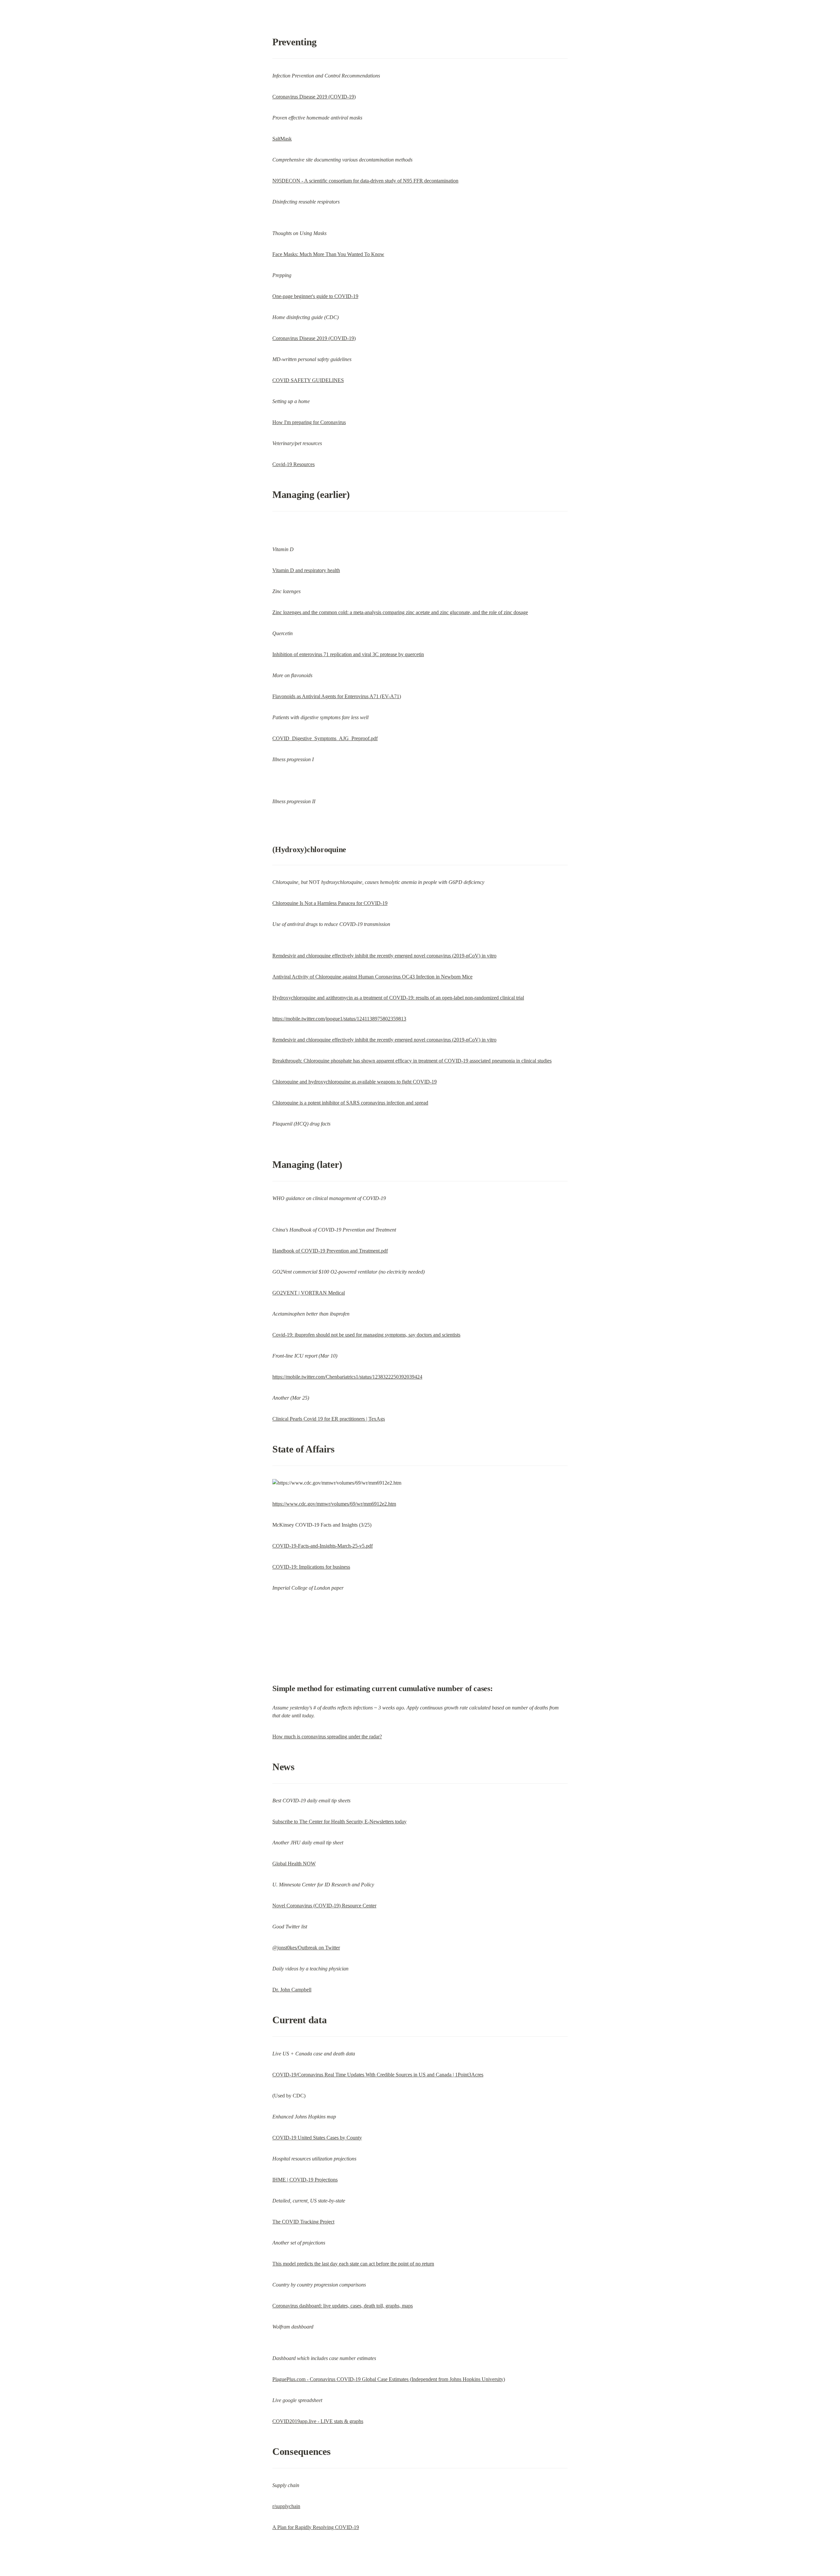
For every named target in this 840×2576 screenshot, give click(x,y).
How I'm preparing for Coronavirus (309, 422)
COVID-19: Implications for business (311, 1567)
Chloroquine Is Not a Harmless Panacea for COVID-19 (330, 903)
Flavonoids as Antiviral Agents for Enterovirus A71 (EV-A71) (337, 696)
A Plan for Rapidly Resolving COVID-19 (316, 2527)
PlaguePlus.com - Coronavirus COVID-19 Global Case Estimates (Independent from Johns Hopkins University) (389, 2379)
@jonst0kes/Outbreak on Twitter (306, 1948)
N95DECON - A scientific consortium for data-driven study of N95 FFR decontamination (365, 181)
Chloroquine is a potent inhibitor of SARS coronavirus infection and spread (350, 1103)
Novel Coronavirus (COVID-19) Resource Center (324, 1906)
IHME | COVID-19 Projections (305, 2180)
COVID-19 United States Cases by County (317, 2138)
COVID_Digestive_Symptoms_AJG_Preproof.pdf (325, 738)
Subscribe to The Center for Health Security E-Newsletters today (339, 1822)
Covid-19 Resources (294, 464)
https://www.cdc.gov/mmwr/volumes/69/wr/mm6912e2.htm (334, 1504)
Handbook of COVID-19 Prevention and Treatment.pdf (330, 1251)
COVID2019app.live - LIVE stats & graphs (318, 2421)
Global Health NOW (294, 1864)
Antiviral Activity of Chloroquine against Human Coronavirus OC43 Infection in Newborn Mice (372, 977)
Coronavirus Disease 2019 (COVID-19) (314, 97)
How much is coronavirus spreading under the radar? (327, 1737)
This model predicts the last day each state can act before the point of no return (353, 2264)
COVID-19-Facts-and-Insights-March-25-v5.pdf (323, 1546)
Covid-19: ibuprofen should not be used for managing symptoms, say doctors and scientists (366, 1335)
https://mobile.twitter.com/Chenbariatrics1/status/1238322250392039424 (347, 1377)
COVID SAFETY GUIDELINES (308, 380)
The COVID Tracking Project (303, 2222)
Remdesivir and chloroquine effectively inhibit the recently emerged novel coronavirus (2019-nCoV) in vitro (384, 956)
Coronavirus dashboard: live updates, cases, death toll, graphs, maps (343, 2306)
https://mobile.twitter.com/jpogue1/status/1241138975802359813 (339, 1019)
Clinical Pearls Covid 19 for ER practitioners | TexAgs (329, 1419)
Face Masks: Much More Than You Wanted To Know (328, 254)
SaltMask (282, 139)
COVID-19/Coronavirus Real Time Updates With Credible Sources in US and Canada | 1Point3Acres (378, 2075)
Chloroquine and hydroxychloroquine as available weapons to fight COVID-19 (355, 1082)
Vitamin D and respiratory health (306, 570)
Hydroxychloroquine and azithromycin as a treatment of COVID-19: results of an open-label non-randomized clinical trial (398, 998)
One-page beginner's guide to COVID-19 (315, 296)
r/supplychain (286, 2506)
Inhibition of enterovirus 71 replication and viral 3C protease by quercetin (348, 654)
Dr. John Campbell (292, 1990)
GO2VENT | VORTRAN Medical (309, 1293)
